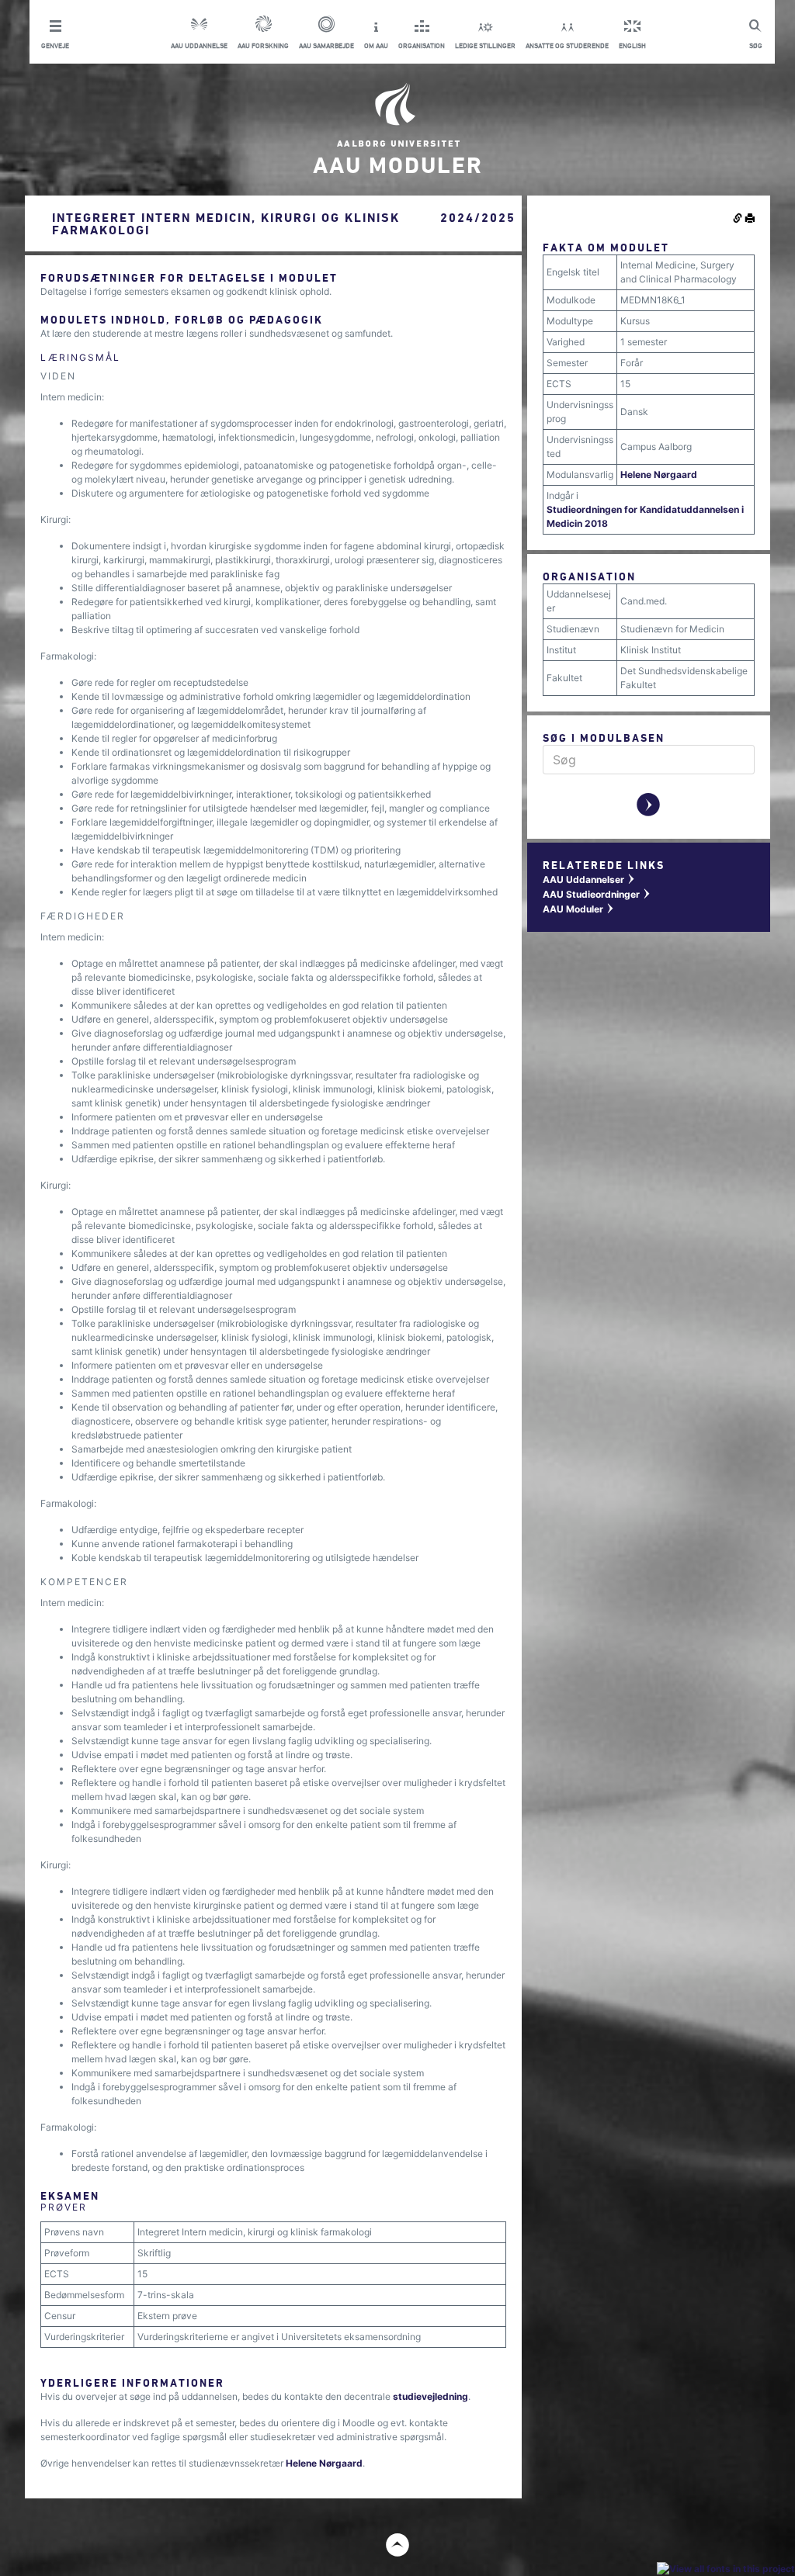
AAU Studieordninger (597, 894)
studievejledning (430, 2396)
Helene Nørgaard (324, 2463)
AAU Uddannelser (589, 879)
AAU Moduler (579, 909)
